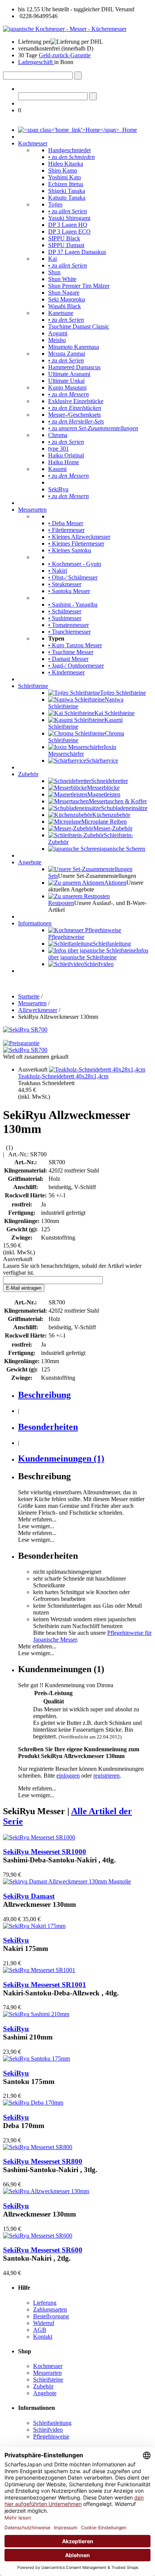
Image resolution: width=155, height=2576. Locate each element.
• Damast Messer (68, 659)
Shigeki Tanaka (67, 191)
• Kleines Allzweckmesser (79, 537)
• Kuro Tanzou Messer (75, 645)
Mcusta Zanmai (67, 354)
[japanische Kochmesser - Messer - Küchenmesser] (65, 29)
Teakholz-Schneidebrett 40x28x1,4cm (63, 1076)
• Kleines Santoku (70, 550)
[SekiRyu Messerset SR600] (38, 2236)
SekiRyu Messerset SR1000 (45, 1852)
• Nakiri (58, 571)
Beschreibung (44, 1395)
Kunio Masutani (67, 388)
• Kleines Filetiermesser (76, 543)
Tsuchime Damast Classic (79, 326)
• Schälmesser (65, 611)
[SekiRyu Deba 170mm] (33, 2103)
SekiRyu (58, 489)
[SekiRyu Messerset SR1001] (39, 1970)
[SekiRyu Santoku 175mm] (36, 2059)
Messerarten (32, 510)
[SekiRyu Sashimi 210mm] (36, 2014)
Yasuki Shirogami (69, 218)
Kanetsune (61, 313)
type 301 (59, 449)
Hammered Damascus (74, 367)
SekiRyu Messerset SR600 (43, 2250)
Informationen (35, 923)
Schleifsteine (33, 686)
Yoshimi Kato (65, 177)
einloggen (68, 1776)
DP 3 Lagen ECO (69, 232)
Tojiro (55, 204)
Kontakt (43, 2337)
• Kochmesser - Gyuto (75, 564)
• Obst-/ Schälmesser (73, 577)
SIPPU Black (64, 238)
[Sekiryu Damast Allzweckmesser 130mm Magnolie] (67, 1881)
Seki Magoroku (67, 299)
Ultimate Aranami (69, 374)
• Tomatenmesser (68, 625)
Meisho (57, 340)
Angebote (30, 862)
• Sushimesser (65, 618)
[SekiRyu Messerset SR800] (38, 2147)
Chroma (58, 435)
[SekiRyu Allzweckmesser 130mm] (46, 2191)
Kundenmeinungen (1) (61, 1458)
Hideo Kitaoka (66, 164)
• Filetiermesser (66, 530)
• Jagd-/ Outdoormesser (76, 666)
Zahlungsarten (50, 2309)
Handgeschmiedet (69, 150)
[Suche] (78, 76)
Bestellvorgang (51, 2316)
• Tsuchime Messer (71, 652)
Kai (52, 259)
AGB (40, 2330)
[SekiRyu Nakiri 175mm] (34, 1926)
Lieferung (45, 2303)
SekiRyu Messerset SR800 (43, 2161)
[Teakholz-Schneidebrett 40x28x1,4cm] (97, 1069)
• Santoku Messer (69, 591)
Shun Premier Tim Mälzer (79, 286)
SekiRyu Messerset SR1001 (45, 1985)
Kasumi (57, 469)
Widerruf (44, 2323)
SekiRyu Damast (29, 1896)
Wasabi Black (65, 306)
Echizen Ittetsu (66, 184)
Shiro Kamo (63, 170)
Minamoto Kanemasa (74, 347)
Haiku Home (64, 462)
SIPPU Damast (66, 245)
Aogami (58, 333)
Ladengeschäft (36, 62)
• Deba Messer (66, 523)
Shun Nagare (64, 293)
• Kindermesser (66, 672)
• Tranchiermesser (69, 632)
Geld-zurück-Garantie (65, 55)
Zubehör (28, 774)
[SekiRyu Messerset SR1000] (39, 1837)
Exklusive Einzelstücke (76, 401)
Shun (54, 272)
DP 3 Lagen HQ (68, 225)
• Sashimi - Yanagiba (73, 605)
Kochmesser (33, 143)
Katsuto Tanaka (67, 198)
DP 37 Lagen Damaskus (77, 252)
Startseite (29, 996)
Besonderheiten (48, 1427)
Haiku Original (66, 455)
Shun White (62, 279)
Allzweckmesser (38, 1010)
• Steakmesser (65, 584)
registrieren (106, 1776)
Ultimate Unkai (66, 381)
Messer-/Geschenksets (74, 415)
